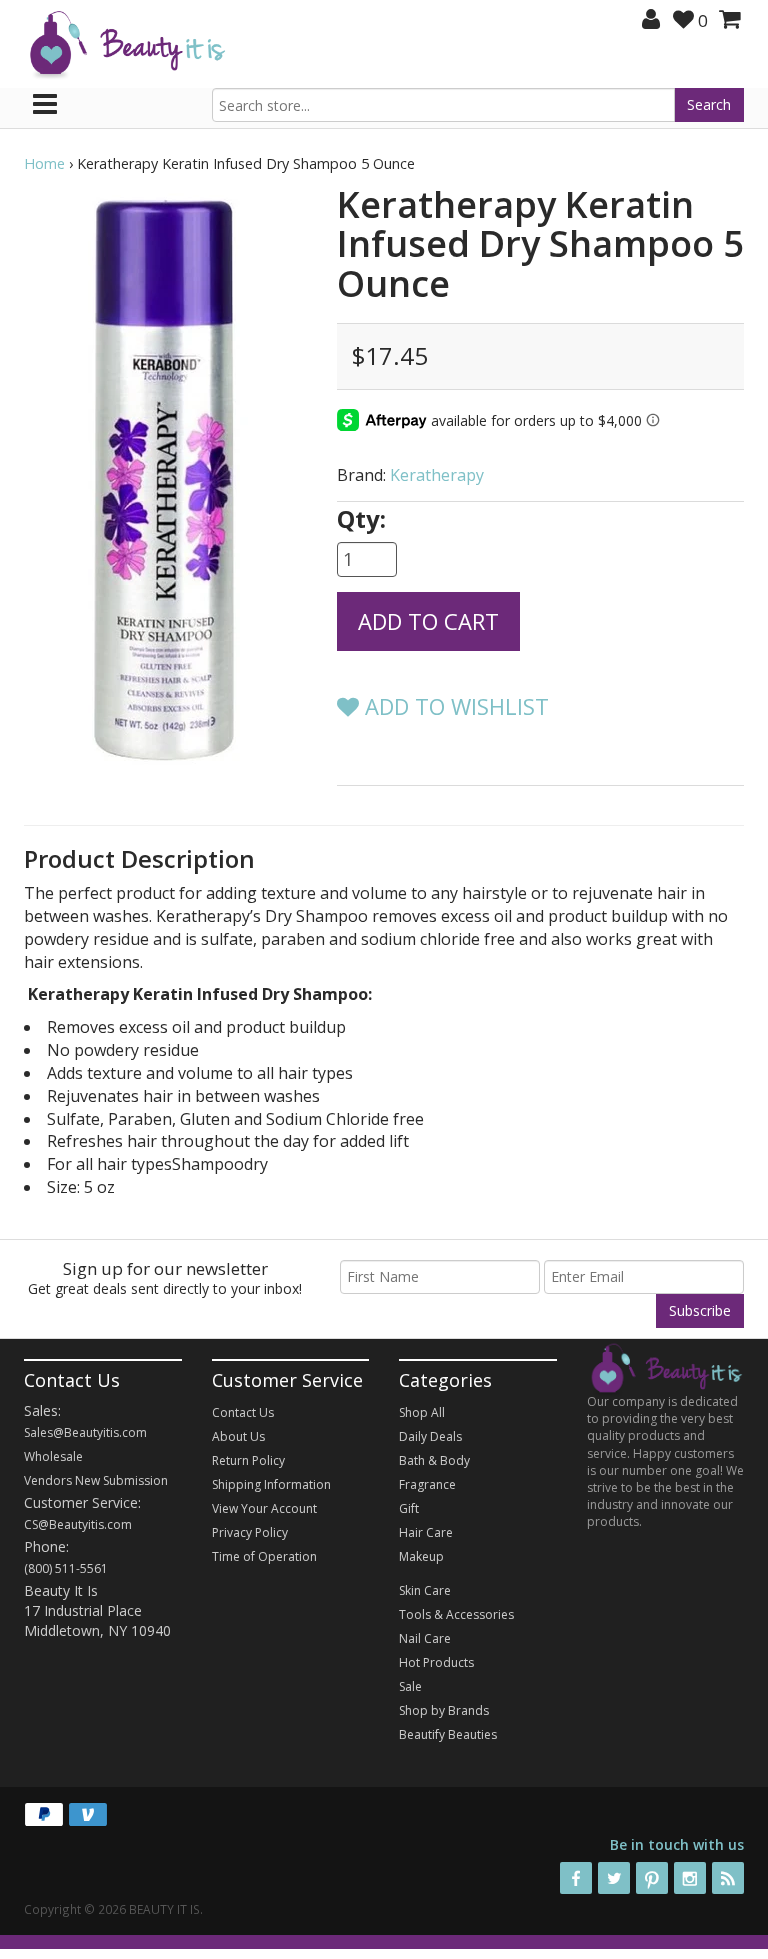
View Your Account (264, 1508)
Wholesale (53, 1456)
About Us (238, 1436)
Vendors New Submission (96, 1480)
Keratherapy (437, 475)
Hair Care (426, 1532)
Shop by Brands (444, 1710)
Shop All (422, 1412)
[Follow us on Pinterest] (652, 1878)
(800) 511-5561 (66, 1568)
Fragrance (427, 1484)
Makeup (421, 1556)
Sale (410, 1686)
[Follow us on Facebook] (576, 1878)
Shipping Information (271, 1484)
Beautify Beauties (448, 1734)
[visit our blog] (728, 1878)
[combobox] (444, 105)
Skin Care (425, 1590)
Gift (409, 1508)
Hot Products (436, 1662)
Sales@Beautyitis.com (85, 1432)
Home (44, 163)
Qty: (361, 518)
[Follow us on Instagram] (690, 1878)
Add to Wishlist (454, 706)
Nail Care (425, 1638)
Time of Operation (264, 1556)
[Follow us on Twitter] (614, 1878)
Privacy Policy (250, 1532)
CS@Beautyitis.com (78, 1524)
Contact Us (243, 1412)
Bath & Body (434, 1460)
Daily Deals (430, 1436)
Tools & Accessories (456, 1614)
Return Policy (248, 1460)
